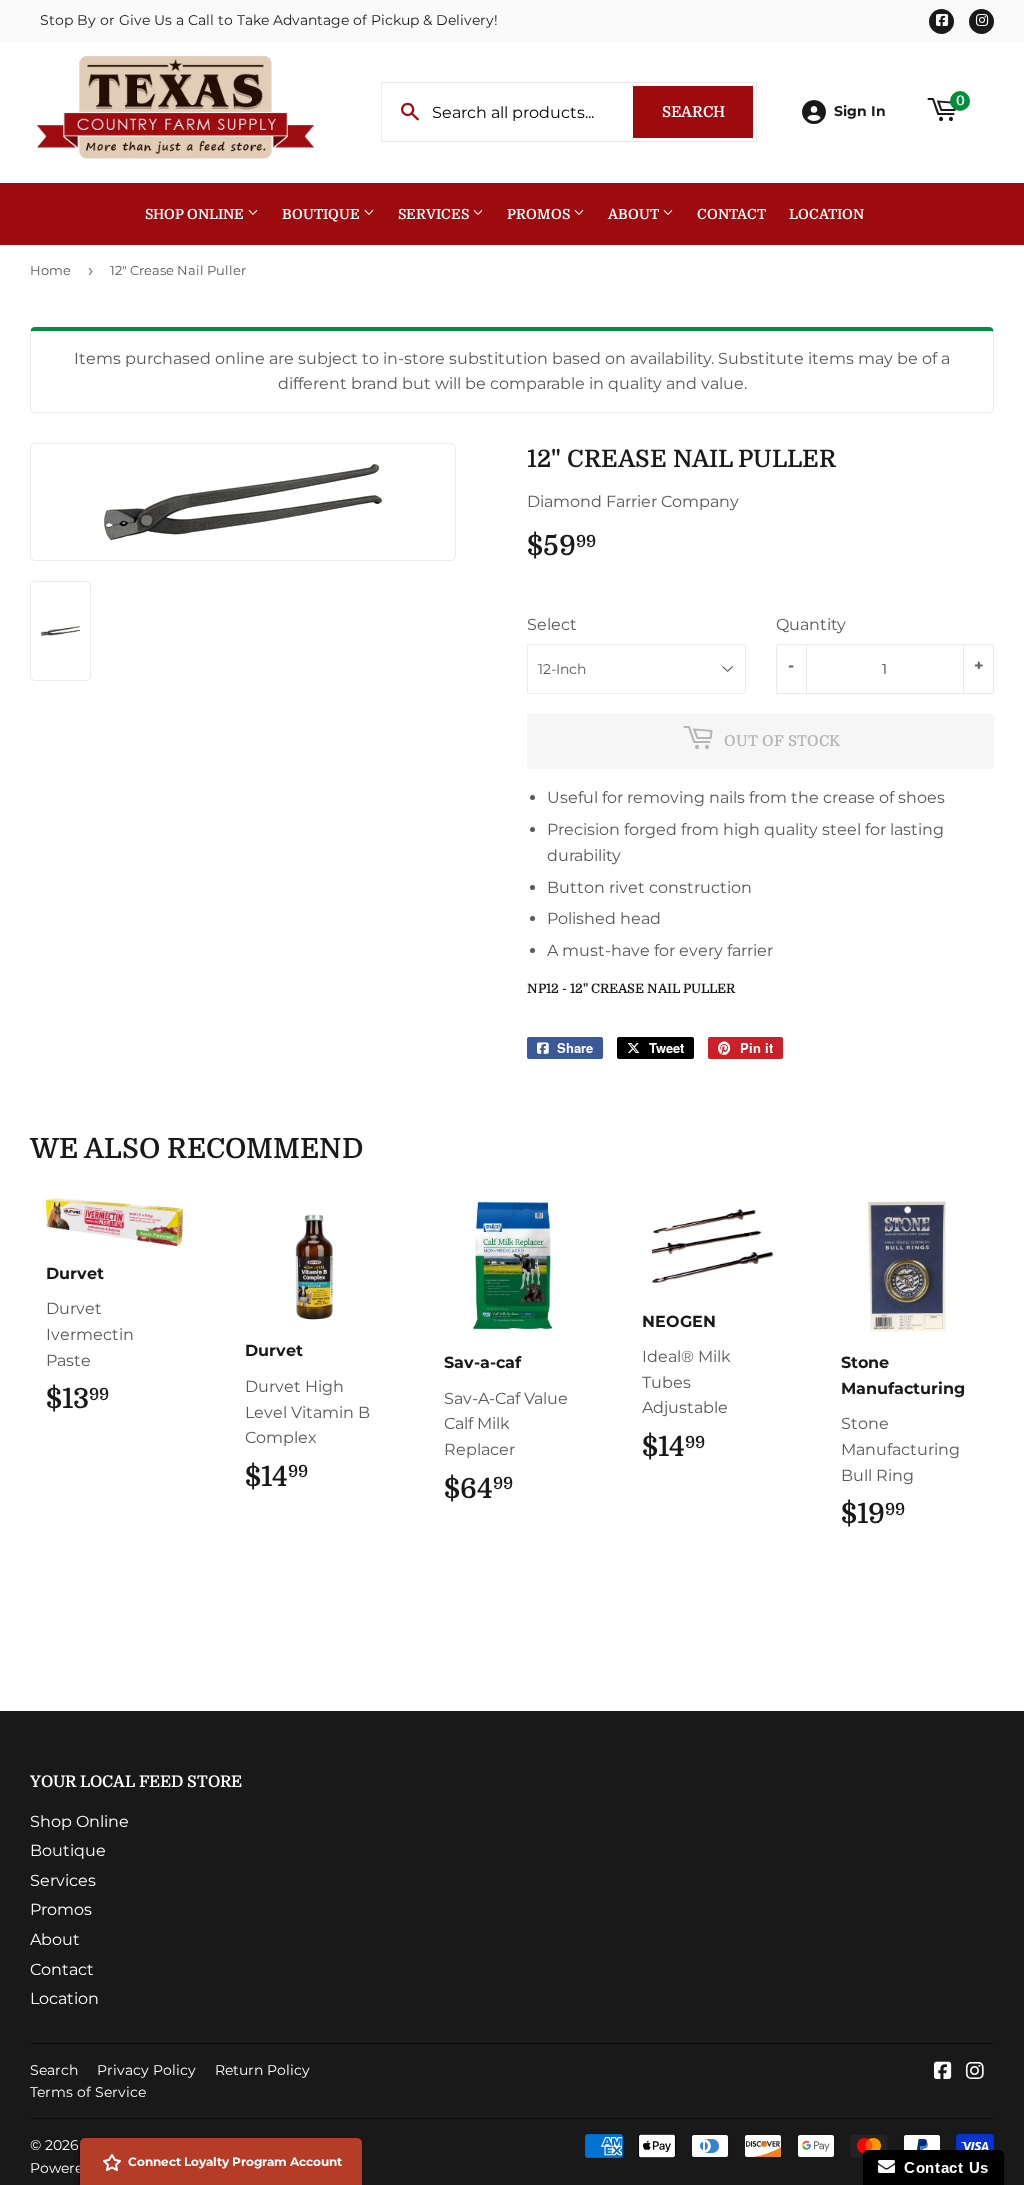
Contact (731, 214)
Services (435, 214)
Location (826, 214)
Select (552, 624)
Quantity (811, 624)
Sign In (860, 111)
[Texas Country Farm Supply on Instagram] (975, 2072)
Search (707, 112)
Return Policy (262, 2070)
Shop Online (196, 214)
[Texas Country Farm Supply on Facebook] (943, 2072)
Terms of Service (88, 2092)
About (635, 214)
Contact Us (942, 2167)
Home (50, 270)
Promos (540, 214)
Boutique (322, 214)
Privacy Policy (146, 2070)
